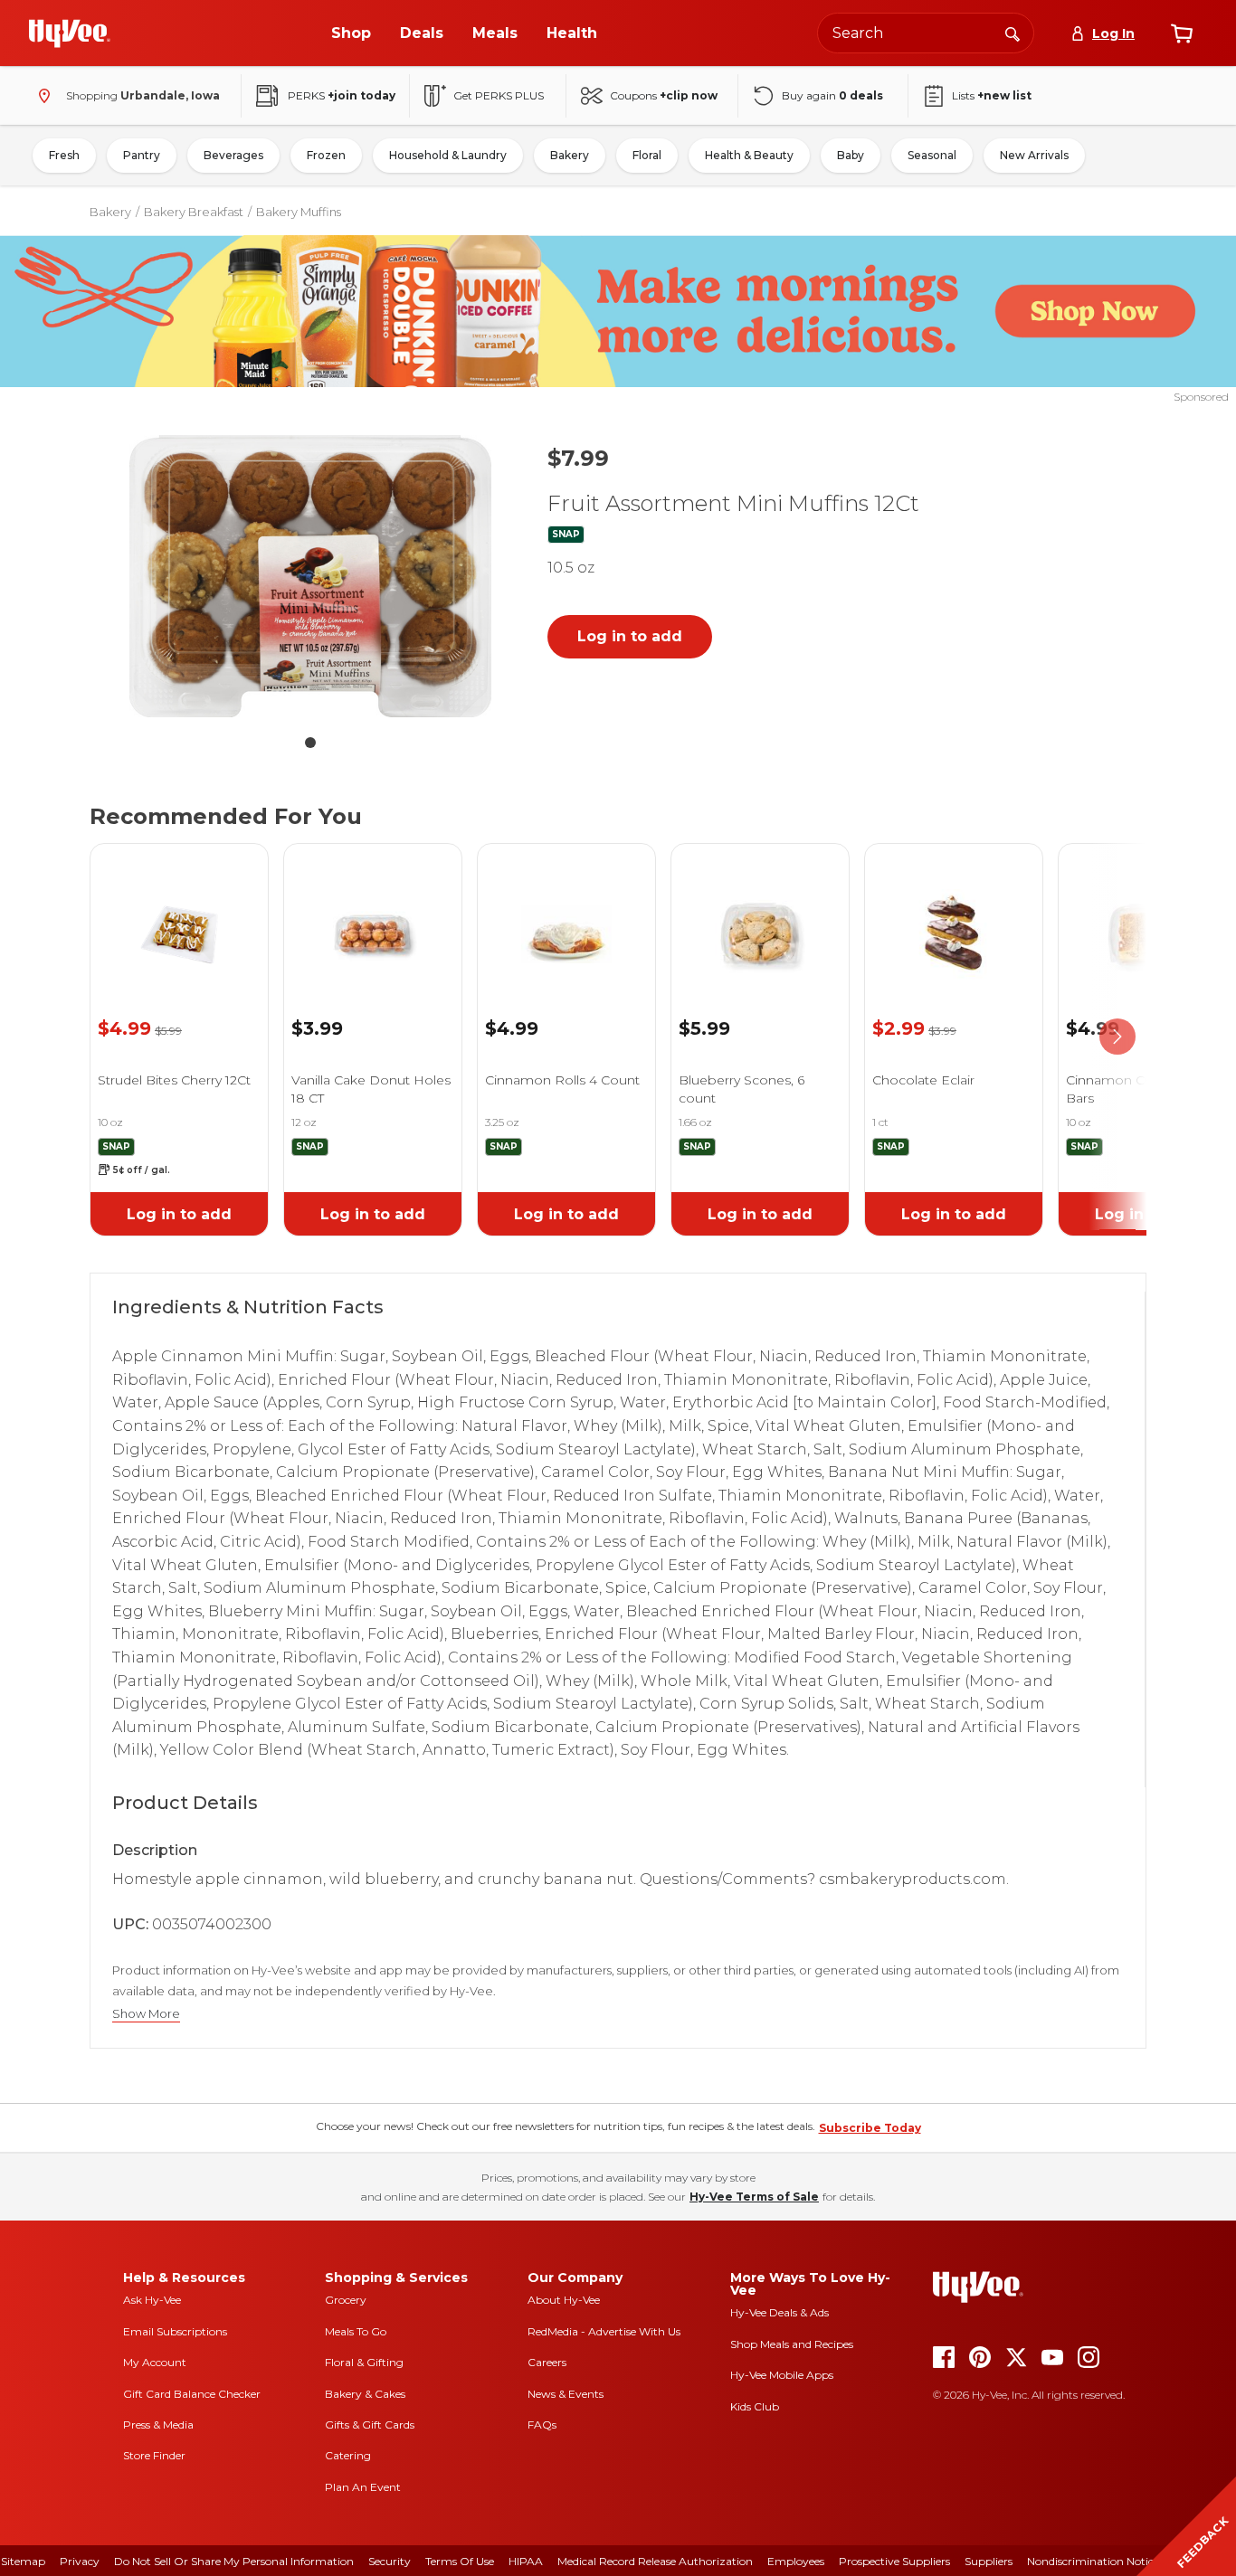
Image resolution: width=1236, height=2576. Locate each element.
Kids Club (755, 2406)
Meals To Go (356, 2331)
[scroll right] (1117, 1037)
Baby (851, 155)
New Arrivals (1034, 155)
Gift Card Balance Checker (192, 2394)
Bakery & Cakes (365, 2394)
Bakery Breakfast (194, 212)
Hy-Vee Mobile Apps (782, 2375)
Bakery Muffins (299, 212)
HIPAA (526, 2561)
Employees (796, 2561)
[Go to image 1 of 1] (310, 743)
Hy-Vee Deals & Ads (780, 2312)
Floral (647, 155)
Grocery (346, 2300)
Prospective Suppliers (894, 2561)
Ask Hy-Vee (152, 2300)
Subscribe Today (870, 2128)
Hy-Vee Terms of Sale (754, 2197)
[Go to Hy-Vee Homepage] (70, 33)
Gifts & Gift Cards (370, 2424)
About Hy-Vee (564, 2300)
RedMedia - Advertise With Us (604, 2331)
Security (390, 2561)
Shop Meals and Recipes (792, 2344)
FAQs (542, 2424)
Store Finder (154, 2455)
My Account (155, 2362)
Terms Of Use (460, 2561)
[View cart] (1182, 33)
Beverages (233, 155)
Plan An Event (363, 2487)
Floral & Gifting (364, 2362)
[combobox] (926, 33)
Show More (146, 2014)
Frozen (326, 155)
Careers (547, 2362)
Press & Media (158, 2424)
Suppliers (989, 2561)
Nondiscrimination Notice (1093, 2561)
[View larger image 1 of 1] (310, 576)
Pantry (142, 155)
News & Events (566, 2394)
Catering (348, 2455)
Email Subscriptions (175, 2331)
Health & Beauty (749, 155)
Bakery (570, 155)
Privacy (80, 2561)
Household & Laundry (448, 155)
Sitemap (23, 2561)
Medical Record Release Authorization (655, 2561)
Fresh (64, 155)
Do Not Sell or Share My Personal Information (234, 2561)
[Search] (1013, 33)
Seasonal (932, 155)
